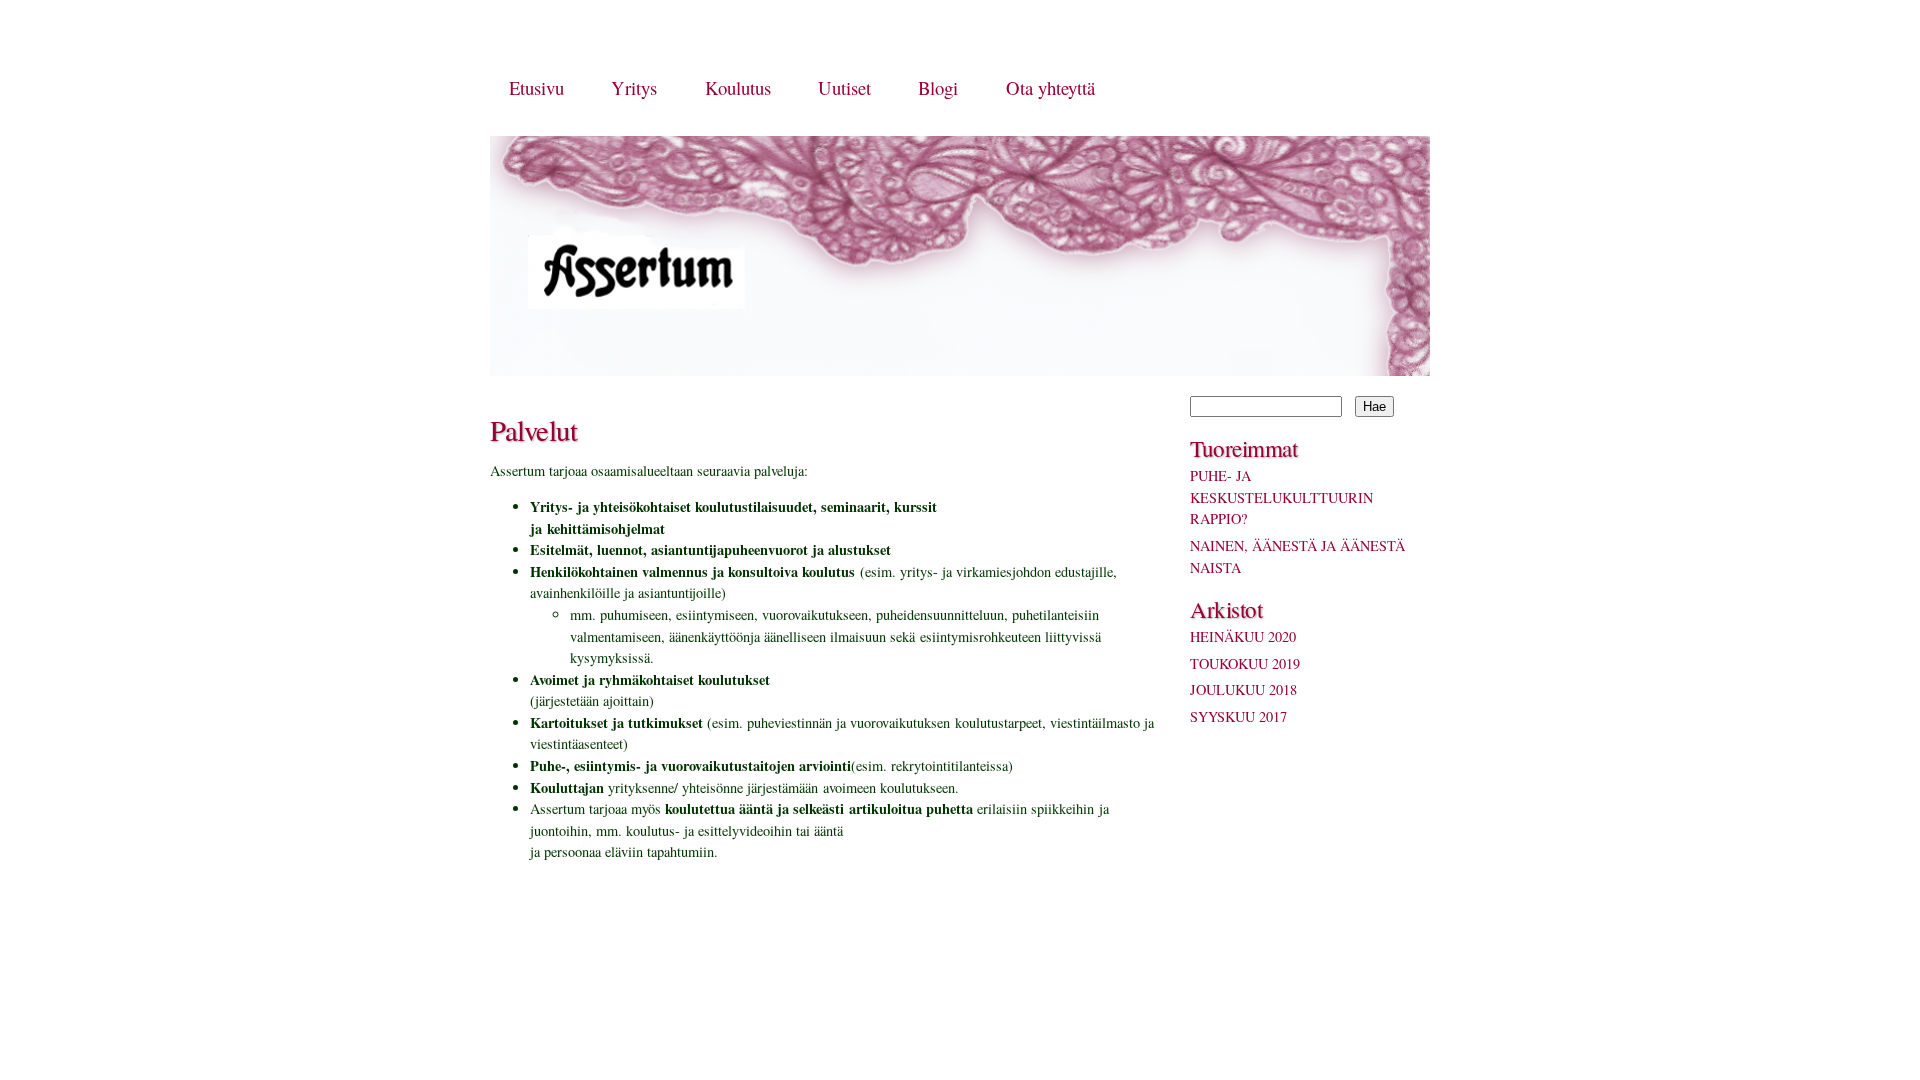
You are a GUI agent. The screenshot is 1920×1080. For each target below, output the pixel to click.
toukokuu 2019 (1245, 663)
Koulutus (738, 87)
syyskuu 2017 (1238, 716)
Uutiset (844, 87)
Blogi (938, 87)
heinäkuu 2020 (1243, 636)
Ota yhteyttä (1050, 87)
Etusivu (536, 87)
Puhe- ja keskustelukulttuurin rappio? (1281, 497)
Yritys (634, 87)
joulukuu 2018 (1243, 689)
